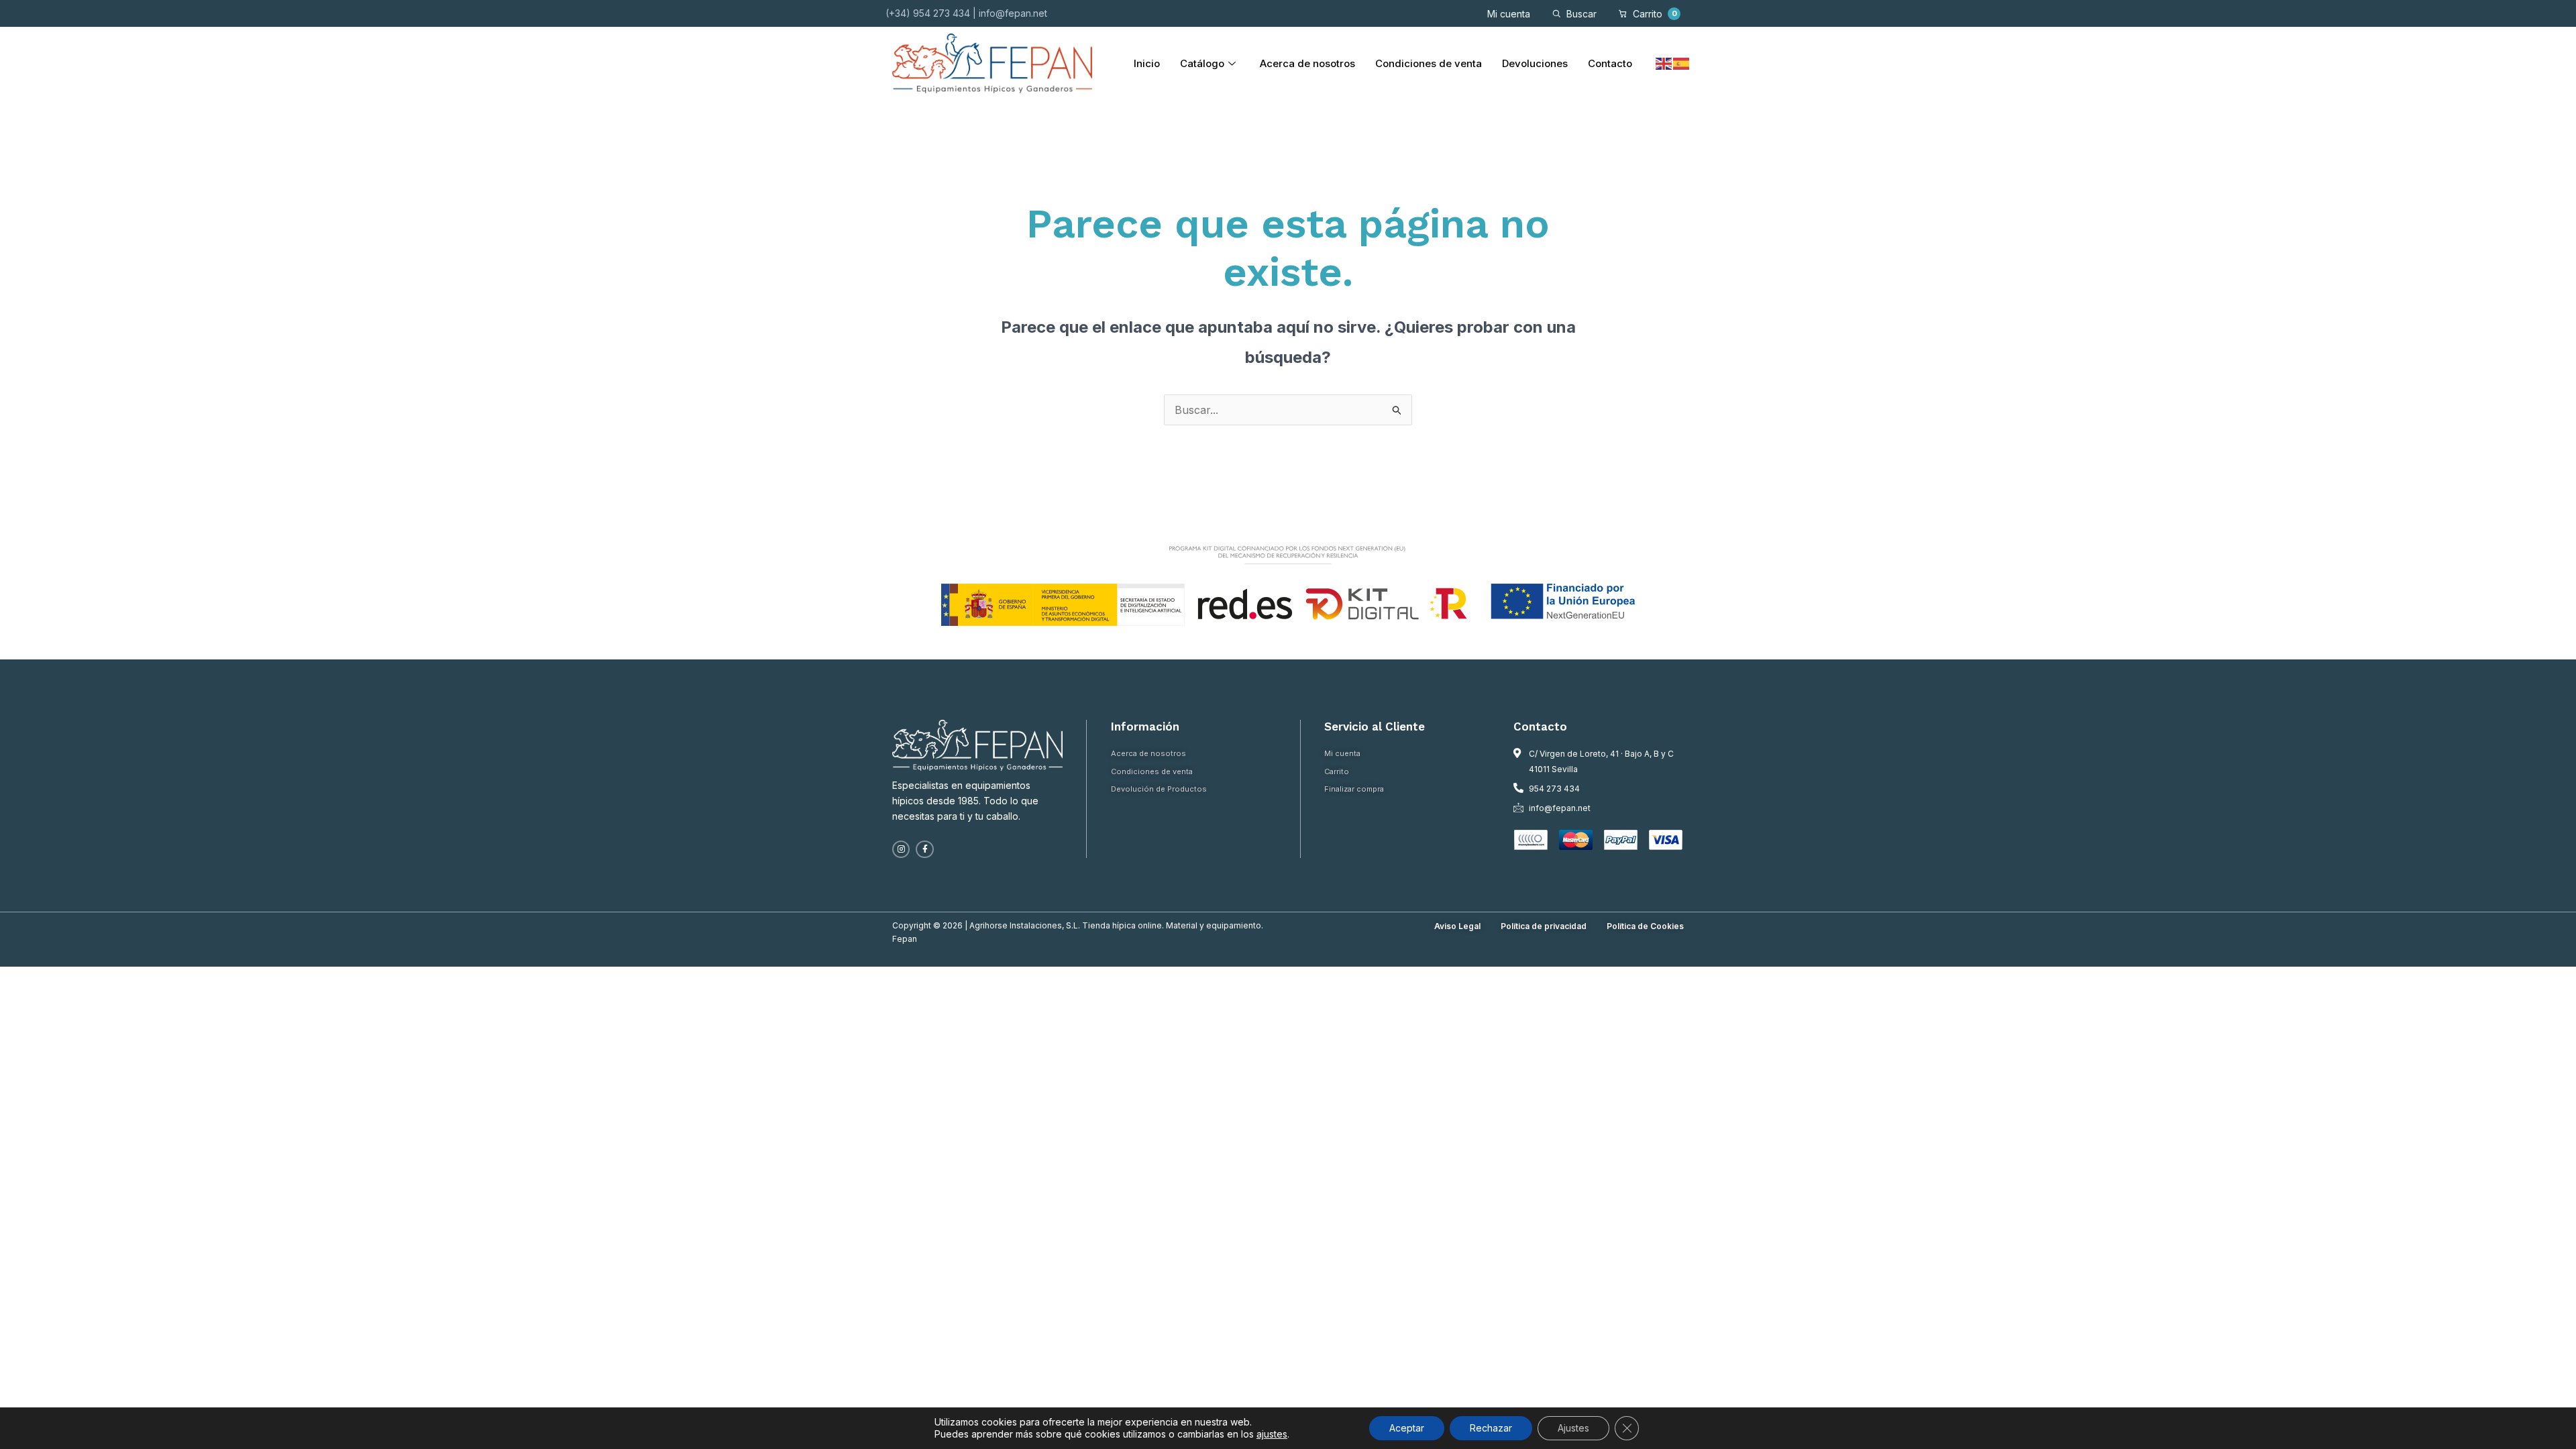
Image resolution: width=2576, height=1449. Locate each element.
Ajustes (1573, 1428)
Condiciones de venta (1429, 63)
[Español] (1682, 63)
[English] (1664, 63)
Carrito (1655, 14)
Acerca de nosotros (1307, 63)
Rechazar (1491, 1428)
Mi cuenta (1509, 14)
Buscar (1581, 14)
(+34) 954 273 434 (928, 13)
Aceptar (1407, 1428)
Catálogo (1202, 63)
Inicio (1147, 63)
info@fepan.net (1013, 13)
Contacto (1610, 63)
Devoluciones (1535, 63)
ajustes (1272, 1434)
